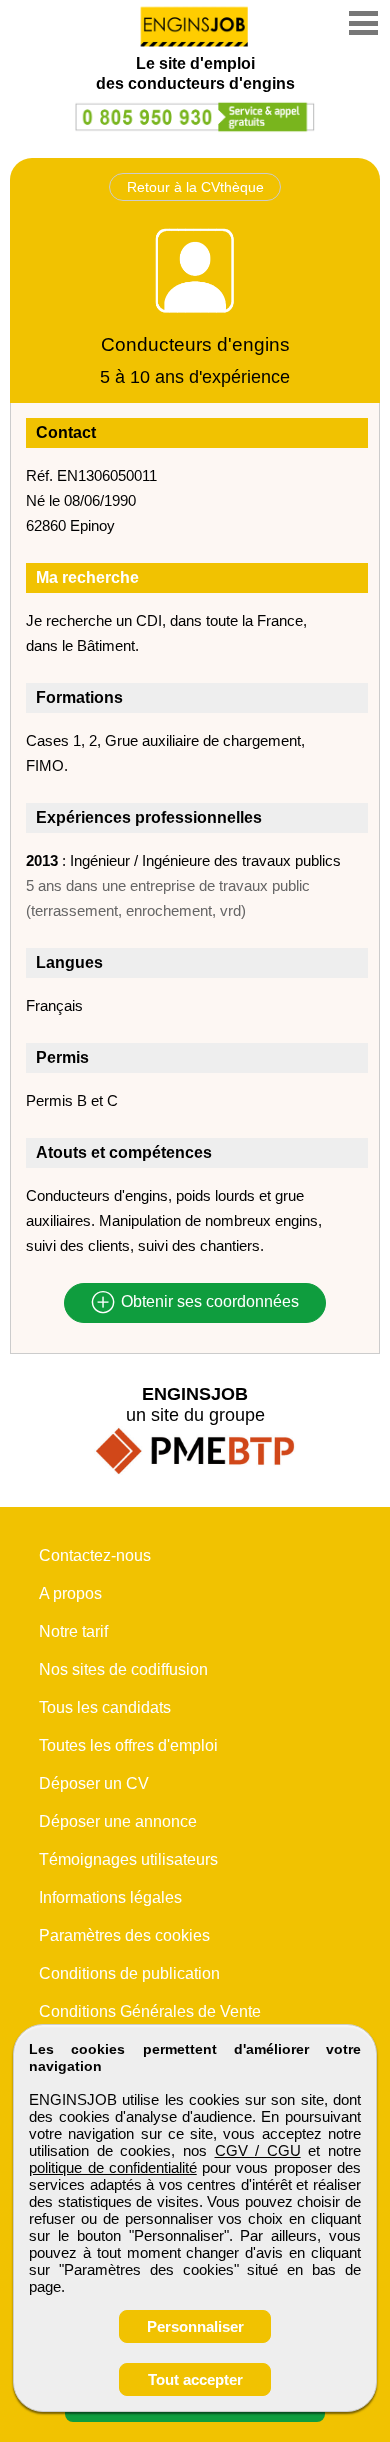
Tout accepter (195, 2379)
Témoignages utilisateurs (128, 1859)
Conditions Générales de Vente (150, 2011)
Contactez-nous (95, 1555)
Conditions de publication (129, 1973)
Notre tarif (73, 1631)
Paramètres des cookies (124, 1935)
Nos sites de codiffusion (123, 1669)
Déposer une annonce (118, 1821)
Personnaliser (195, 2326)
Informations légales (110, 1897)
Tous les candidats (105, 1707)
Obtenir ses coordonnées (208, 1302)
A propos (70, 1593)
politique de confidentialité (113, 2167)
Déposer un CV (94, 1783)
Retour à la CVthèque (195, 187)
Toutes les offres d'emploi (128, 1745)
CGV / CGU (258, 2150)
